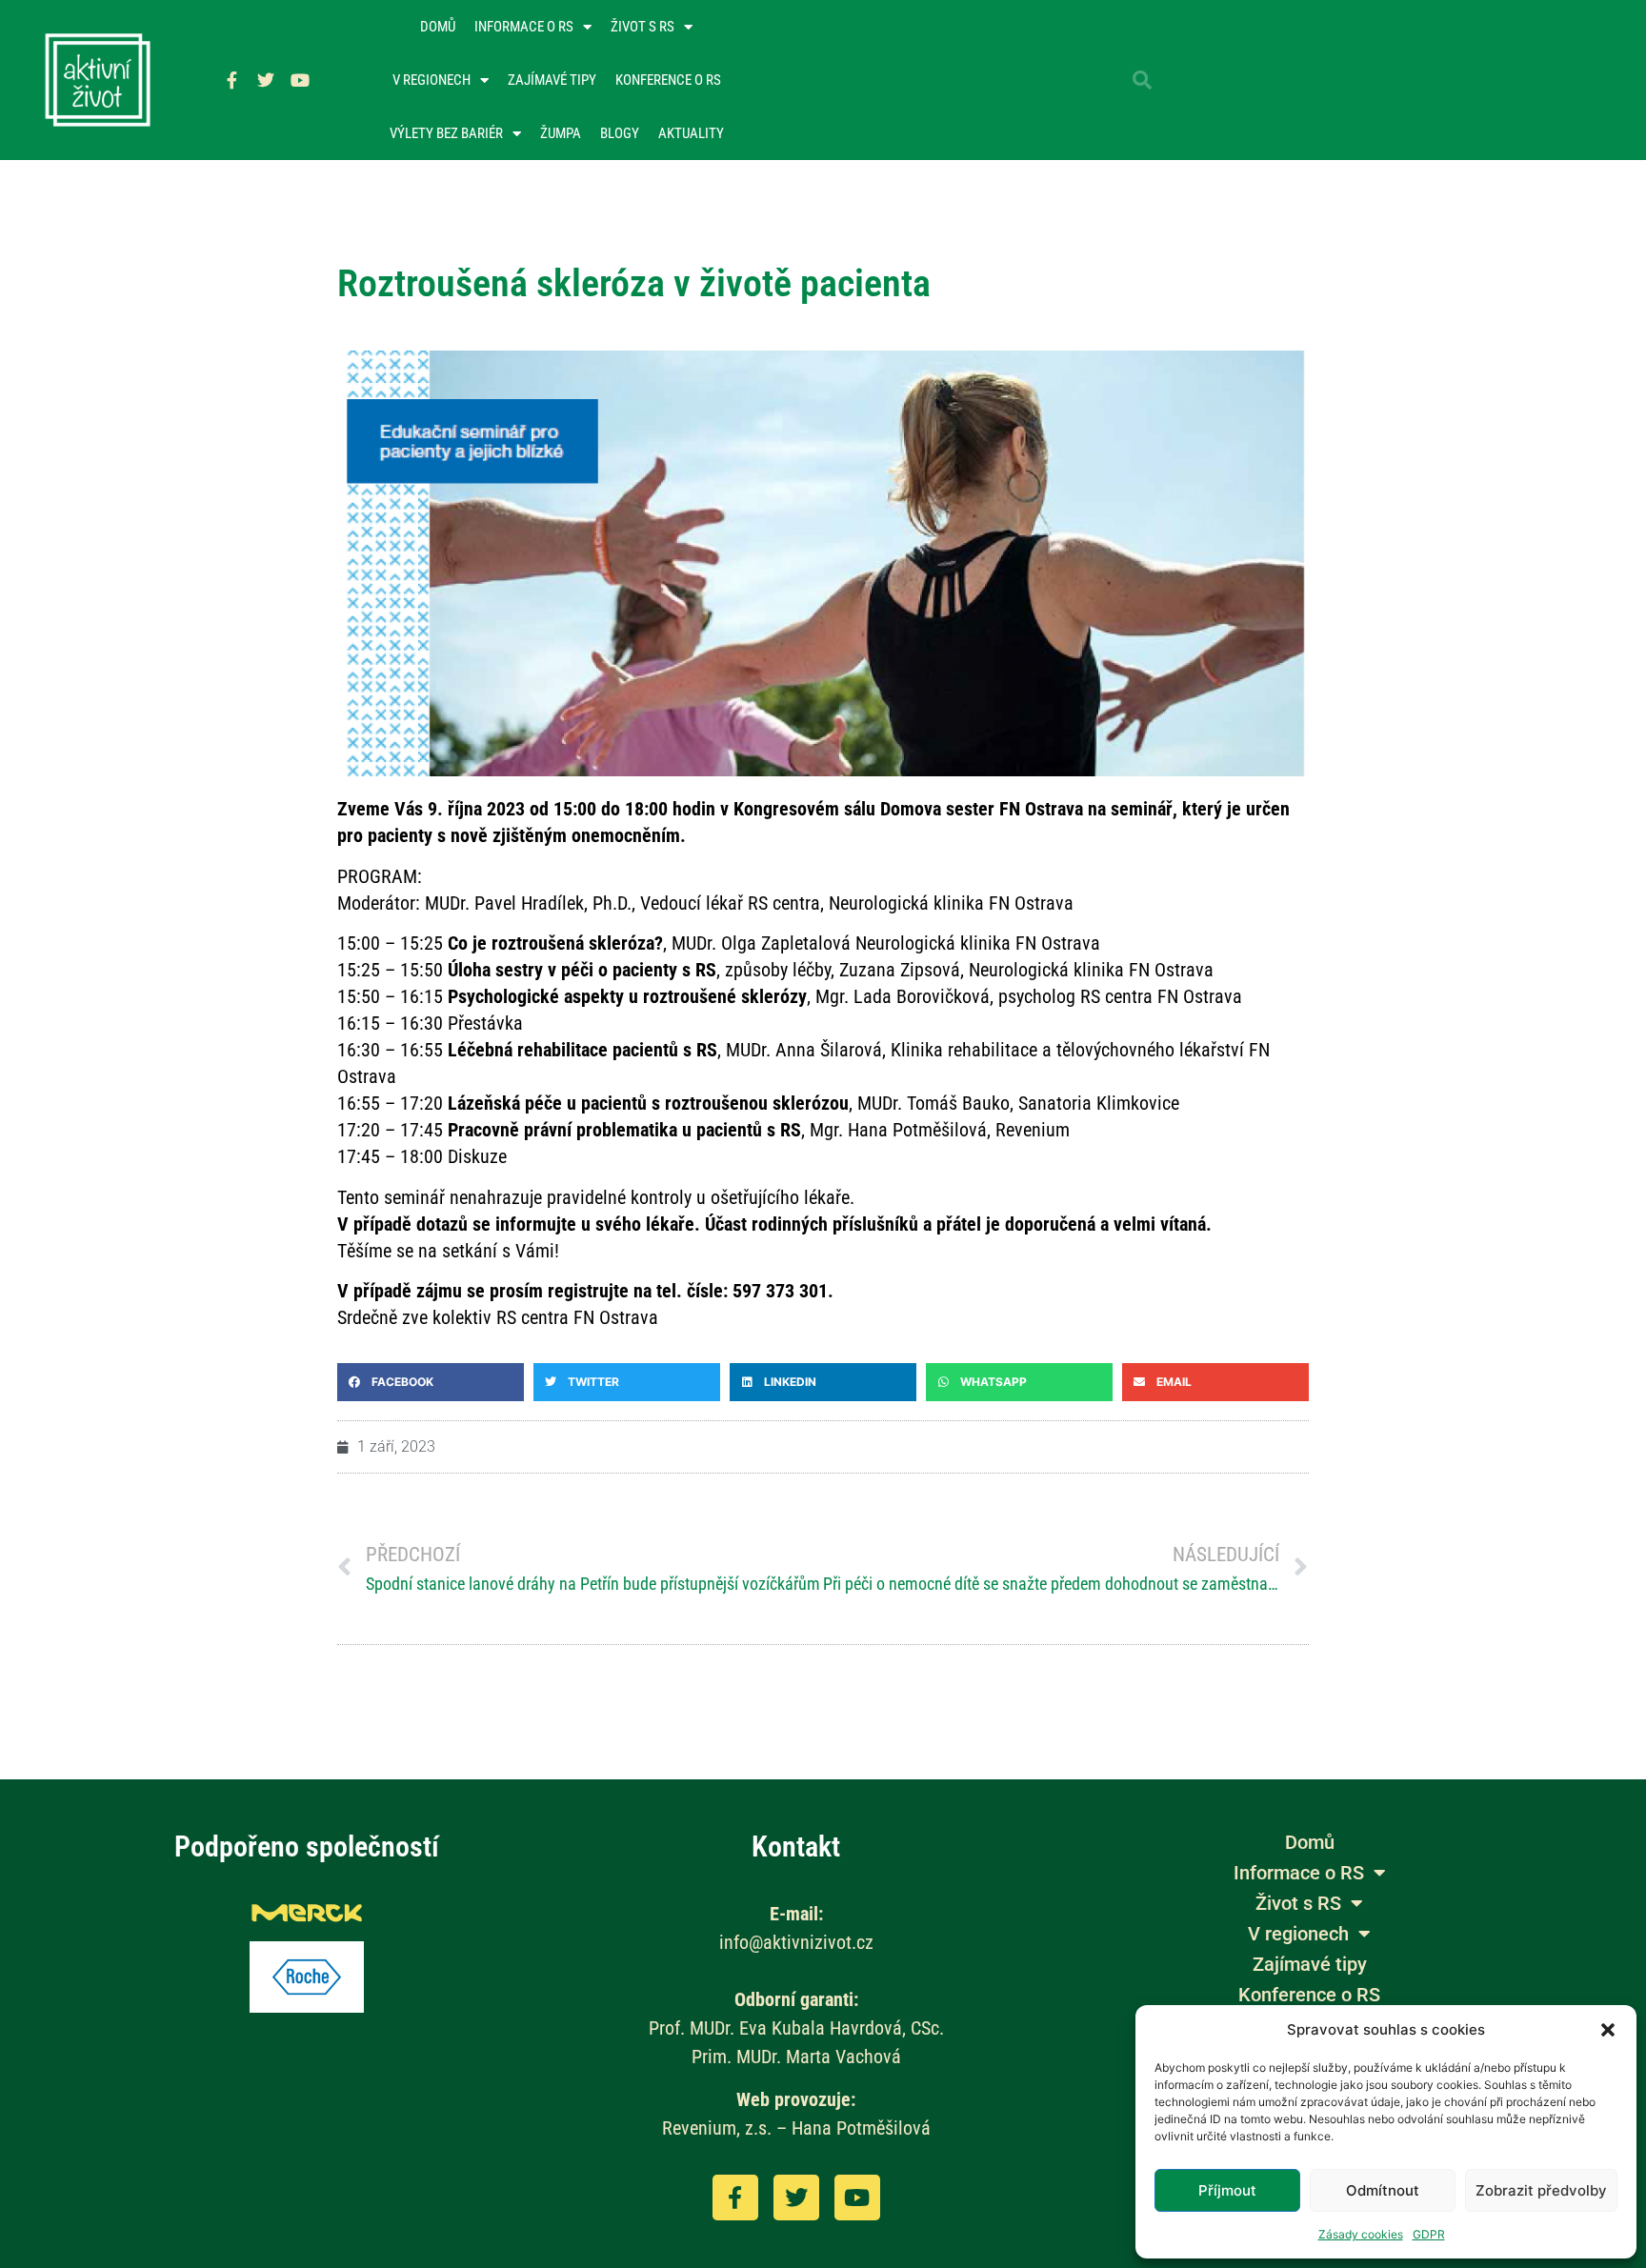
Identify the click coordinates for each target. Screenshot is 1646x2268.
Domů (438, 27)
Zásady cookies (1361, 2234)
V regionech (432, 80)
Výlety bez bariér (446, 133)
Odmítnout (1383, 2190)
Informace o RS (524, 27)
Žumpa (561, 133)
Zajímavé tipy (552, 80)
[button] (1608, 2030)
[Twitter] (266, 80)
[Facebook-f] (231, 80)
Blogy (620, 133)
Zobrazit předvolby (1541, 2190)
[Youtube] (300, 80)
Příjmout (1227, 2190)
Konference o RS (668, 80)
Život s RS (642, 27)
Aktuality (691, 133)
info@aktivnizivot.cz (796, 1942)
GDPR (1429, 2234)
